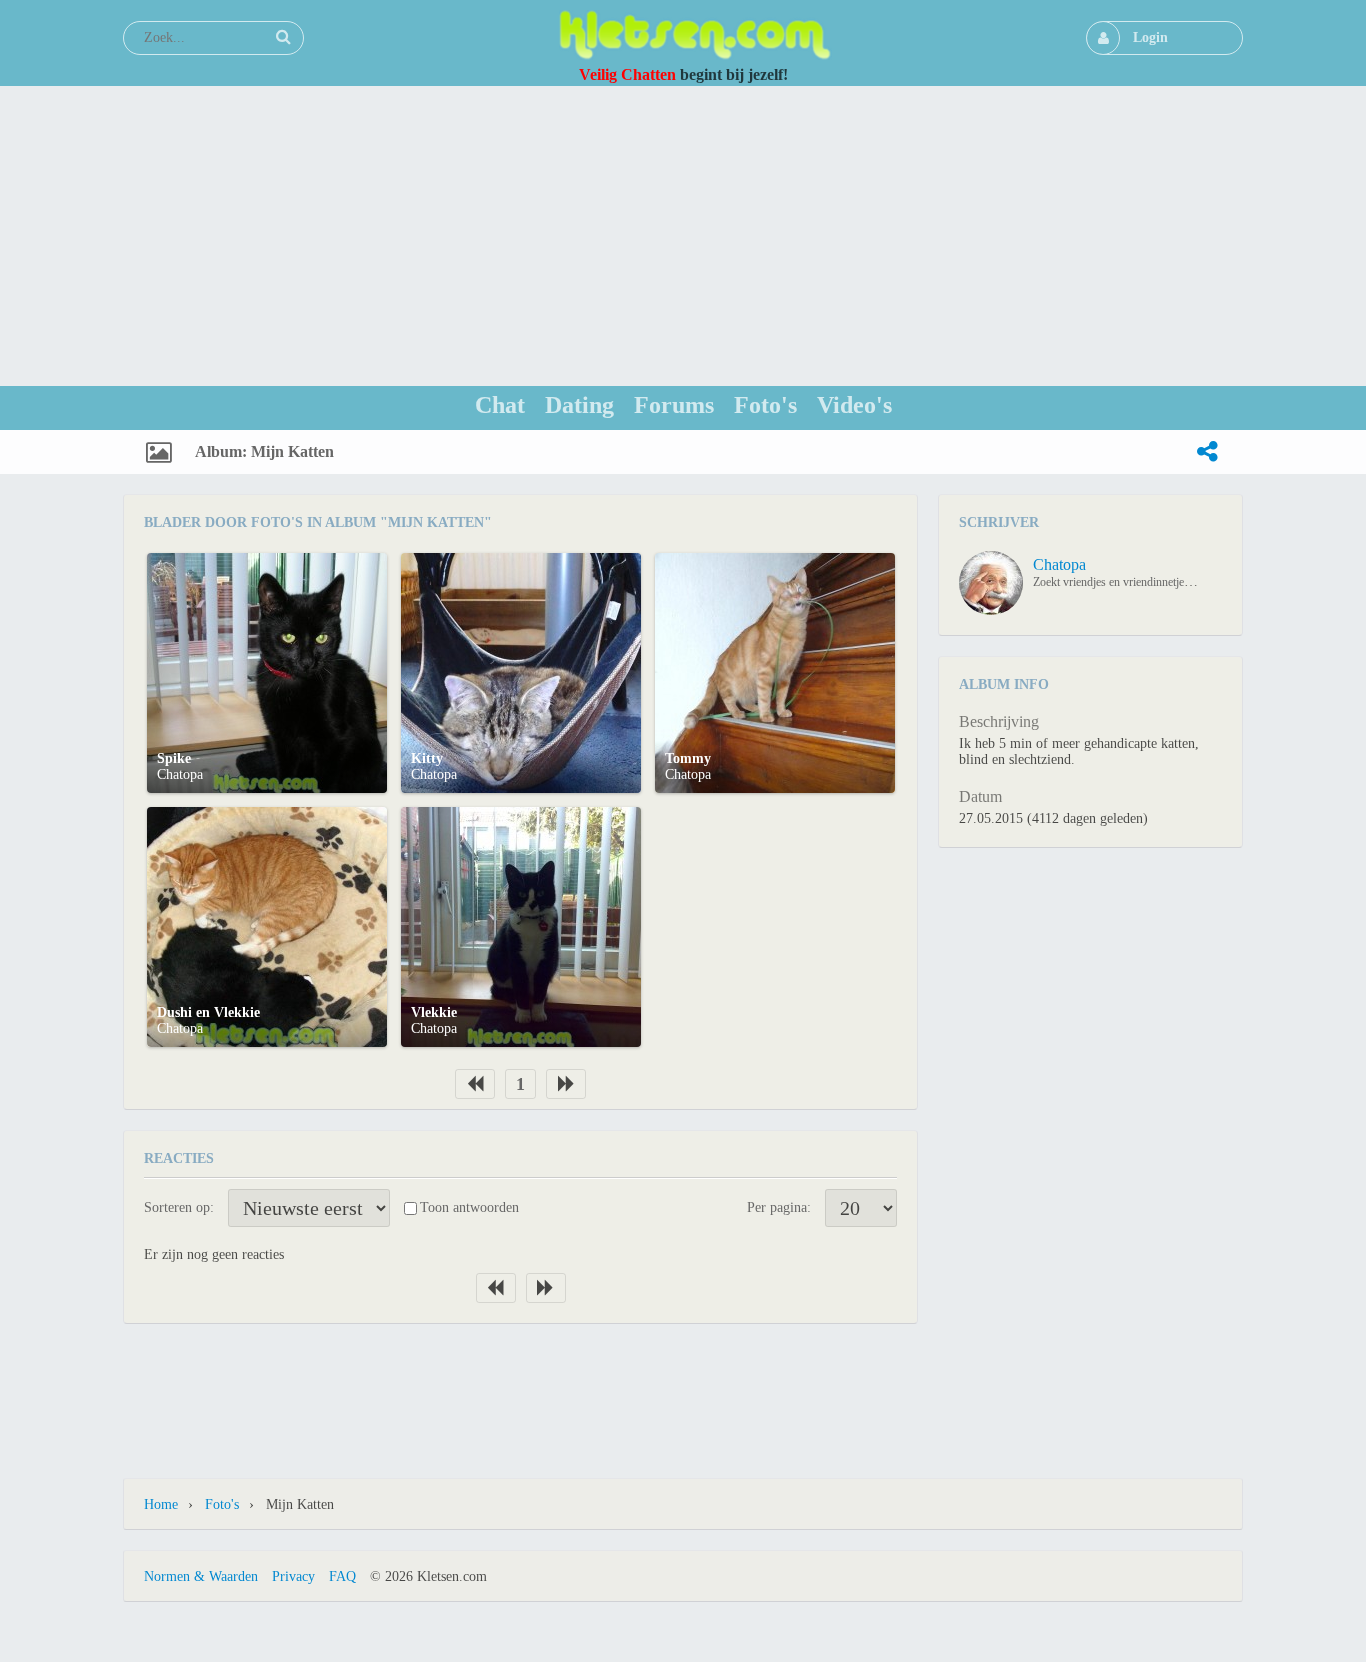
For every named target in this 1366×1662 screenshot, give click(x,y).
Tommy (688, 758)
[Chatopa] (991, 583)
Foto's (222, 1504)
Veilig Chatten (627, 74)
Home (161, 1504)
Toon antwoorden (469, 1207)
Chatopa (180, 774)
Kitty (427, 758)
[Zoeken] (283, 37)
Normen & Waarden (201, 1576)
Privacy (293, 1576)
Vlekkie (434, 1012)
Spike (174, 758)
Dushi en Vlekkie (208, 1012)
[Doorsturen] (1207, 452)
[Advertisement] (683, 236)
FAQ (342, 1576)
